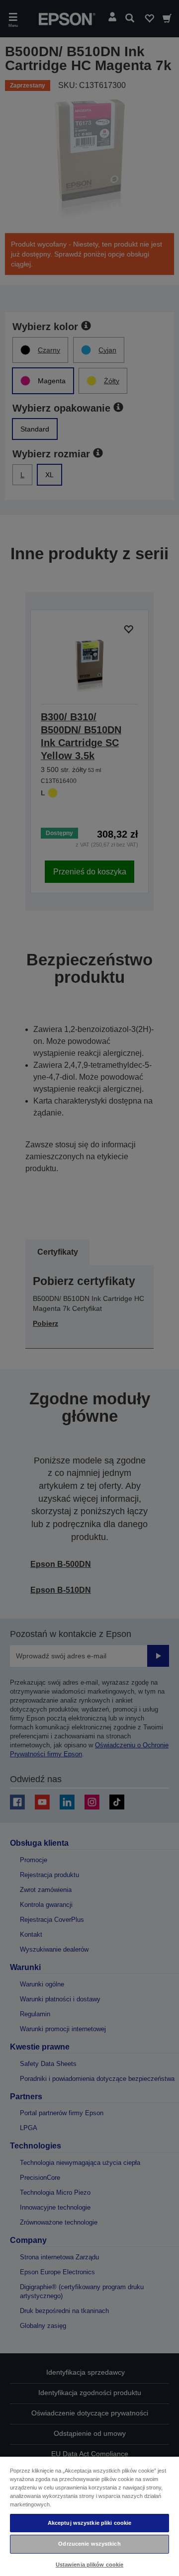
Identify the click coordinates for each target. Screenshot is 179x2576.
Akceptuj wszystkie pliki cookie (90, 2523)
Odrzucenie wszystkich (89, 2544)
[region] (89, 2516)
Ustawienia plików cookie (90, 2565)
